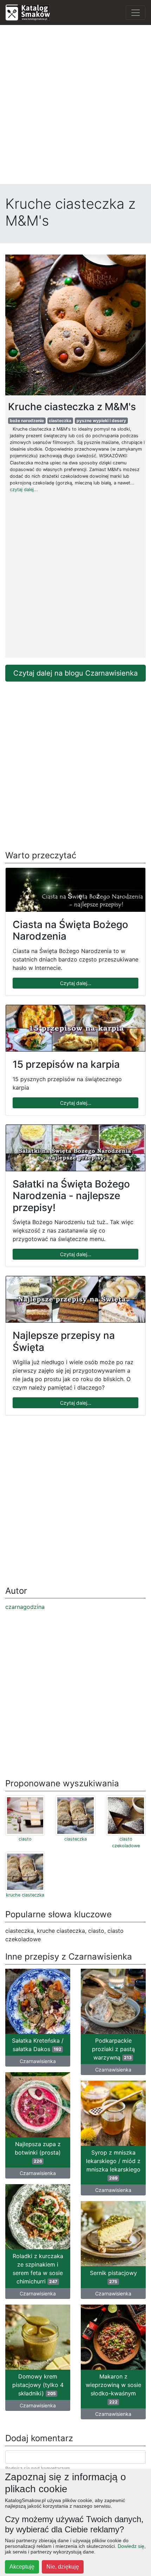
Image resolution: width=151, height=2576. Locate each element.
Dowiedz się (131, 2546)
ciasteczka (60, 421)
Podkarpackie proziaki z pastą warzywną (113, 2049)
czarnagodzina (25, 1607)
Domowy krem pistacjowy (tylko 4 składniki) (38, 2385)
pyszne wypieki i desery (101, 421)
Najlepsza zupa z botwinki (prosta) (38, 2152)
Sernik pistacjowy (113, 2277)
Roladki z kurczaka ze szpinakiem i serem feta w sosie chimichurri (38, 2269)
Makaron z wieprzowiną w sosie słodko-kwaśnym (113, 2389)
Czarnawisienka (38, 2061)
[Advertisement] (75, 106)
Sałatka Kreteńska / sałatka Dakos (38, 2045)
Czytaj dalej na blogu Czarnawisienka (75, 673)
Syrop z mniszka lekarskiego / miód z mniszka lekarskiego (113, 2165)
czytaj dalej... (24, 490)
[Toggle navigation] (136, 13)
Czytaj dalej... (76, 983)
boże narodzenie (27, 421)
